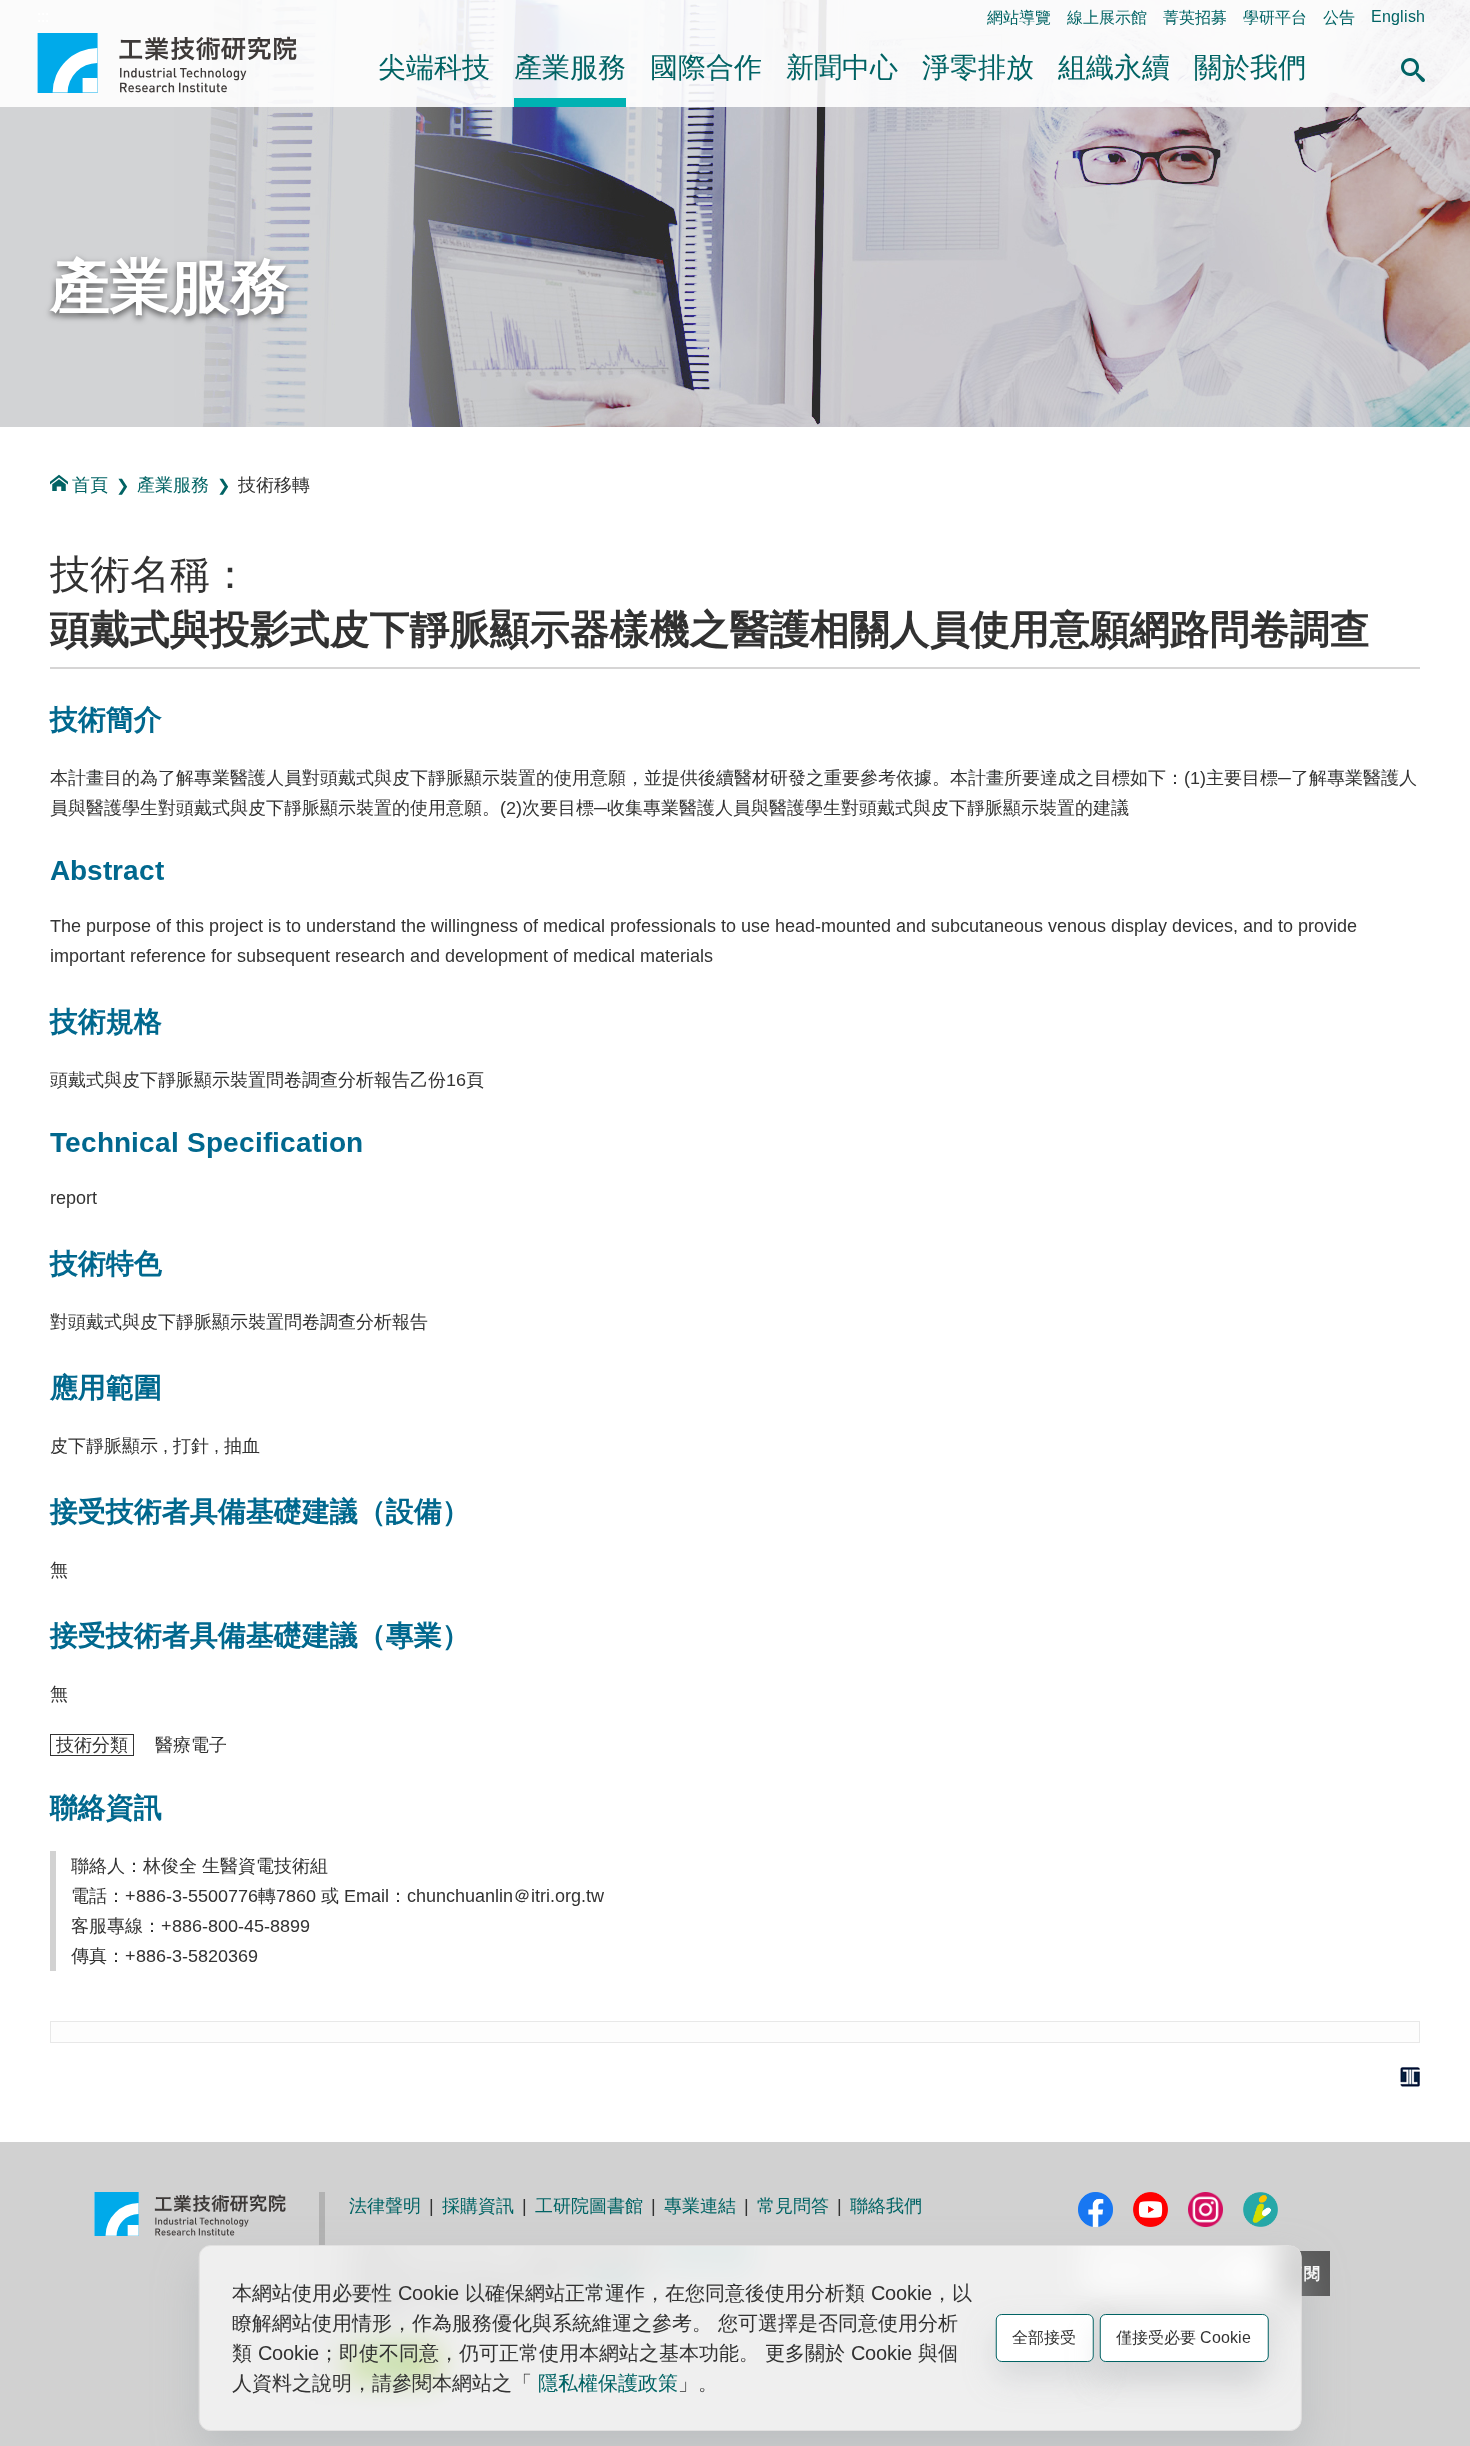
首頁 (90, 485)
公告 (1339, 17)
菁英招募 (1195, 17)
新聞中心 (842, 67)
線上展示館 (1107, 17)
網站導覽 (1019, 17)
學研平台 (1275, 17)
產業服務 (570, 67)
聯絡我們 (886, 2206)
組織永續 (1114, 67)
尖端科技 (434, 67)
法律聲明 (385, 2206)
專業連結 (700, 2206)
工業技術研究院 (181, 63)
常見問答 (793, 2206)
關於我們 (1250, 67)
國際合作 (706, 67)
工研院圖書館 (589, 2206)
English (1398, 16)
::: (43, 16)
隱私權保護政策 (608, 2383)
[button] (1413, 67)
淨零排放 (978, 67)
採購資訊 (478, 2206)
